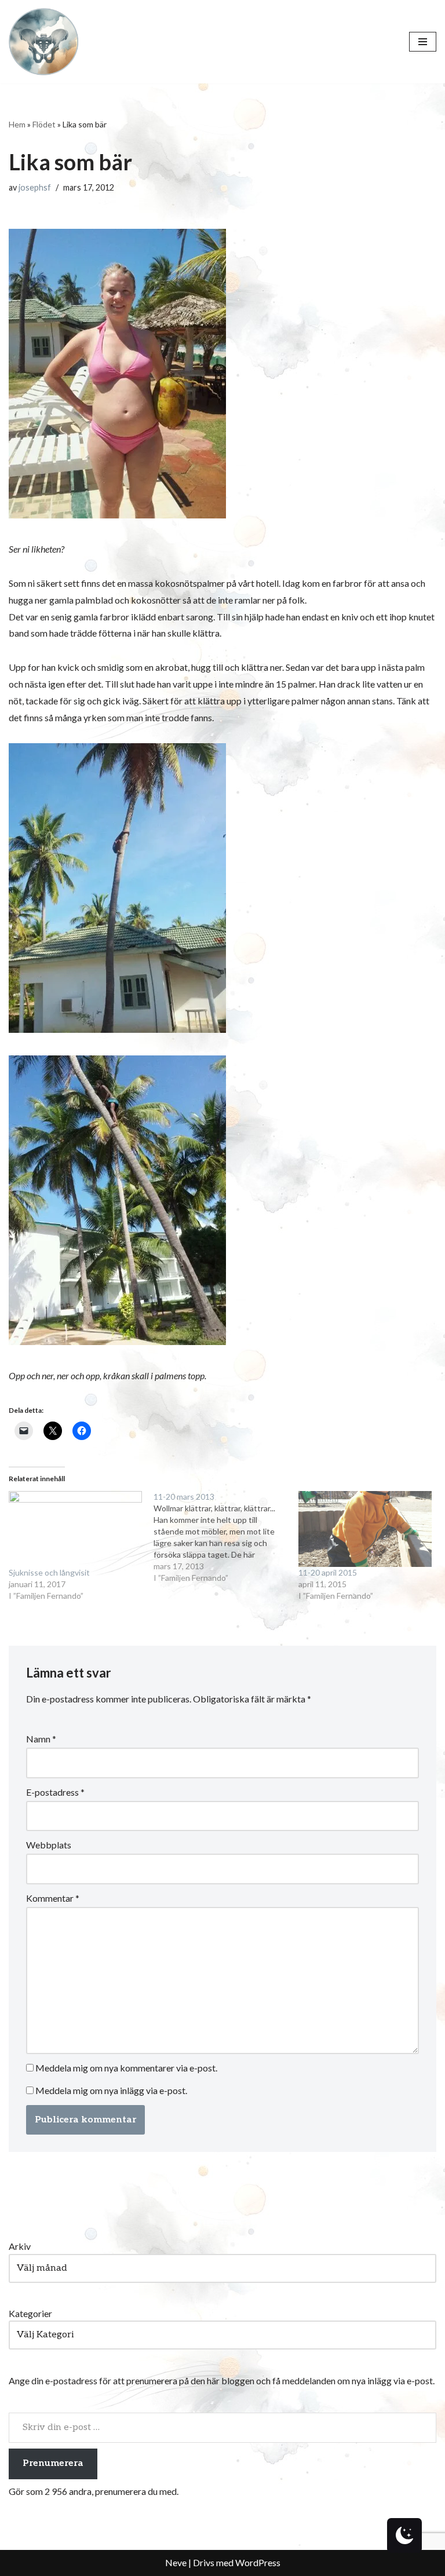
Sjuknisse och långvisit (49, 1572)
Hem (17, 124)
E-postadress (55, 1792)
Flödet (44, 124)
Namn (41, 1739)
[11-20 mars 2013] (226, 1537)
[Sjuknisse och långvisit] (75, 1529)
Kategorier (30, 2313)
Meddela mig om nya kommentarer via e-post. (126, 2068)
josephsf (35, 187)
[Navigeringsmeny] (423, 42)
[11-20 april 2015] (365, 1529)
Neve (176, 2562)
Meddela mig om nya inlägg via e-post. (111, 2090)
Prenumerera (53, 2463)
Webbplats (49, 1845)
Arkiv (20, 2246)
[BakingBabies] (43, 42)
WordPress (258, 2562)
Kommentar (53, 1898)
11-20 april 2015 (328, 1572)
